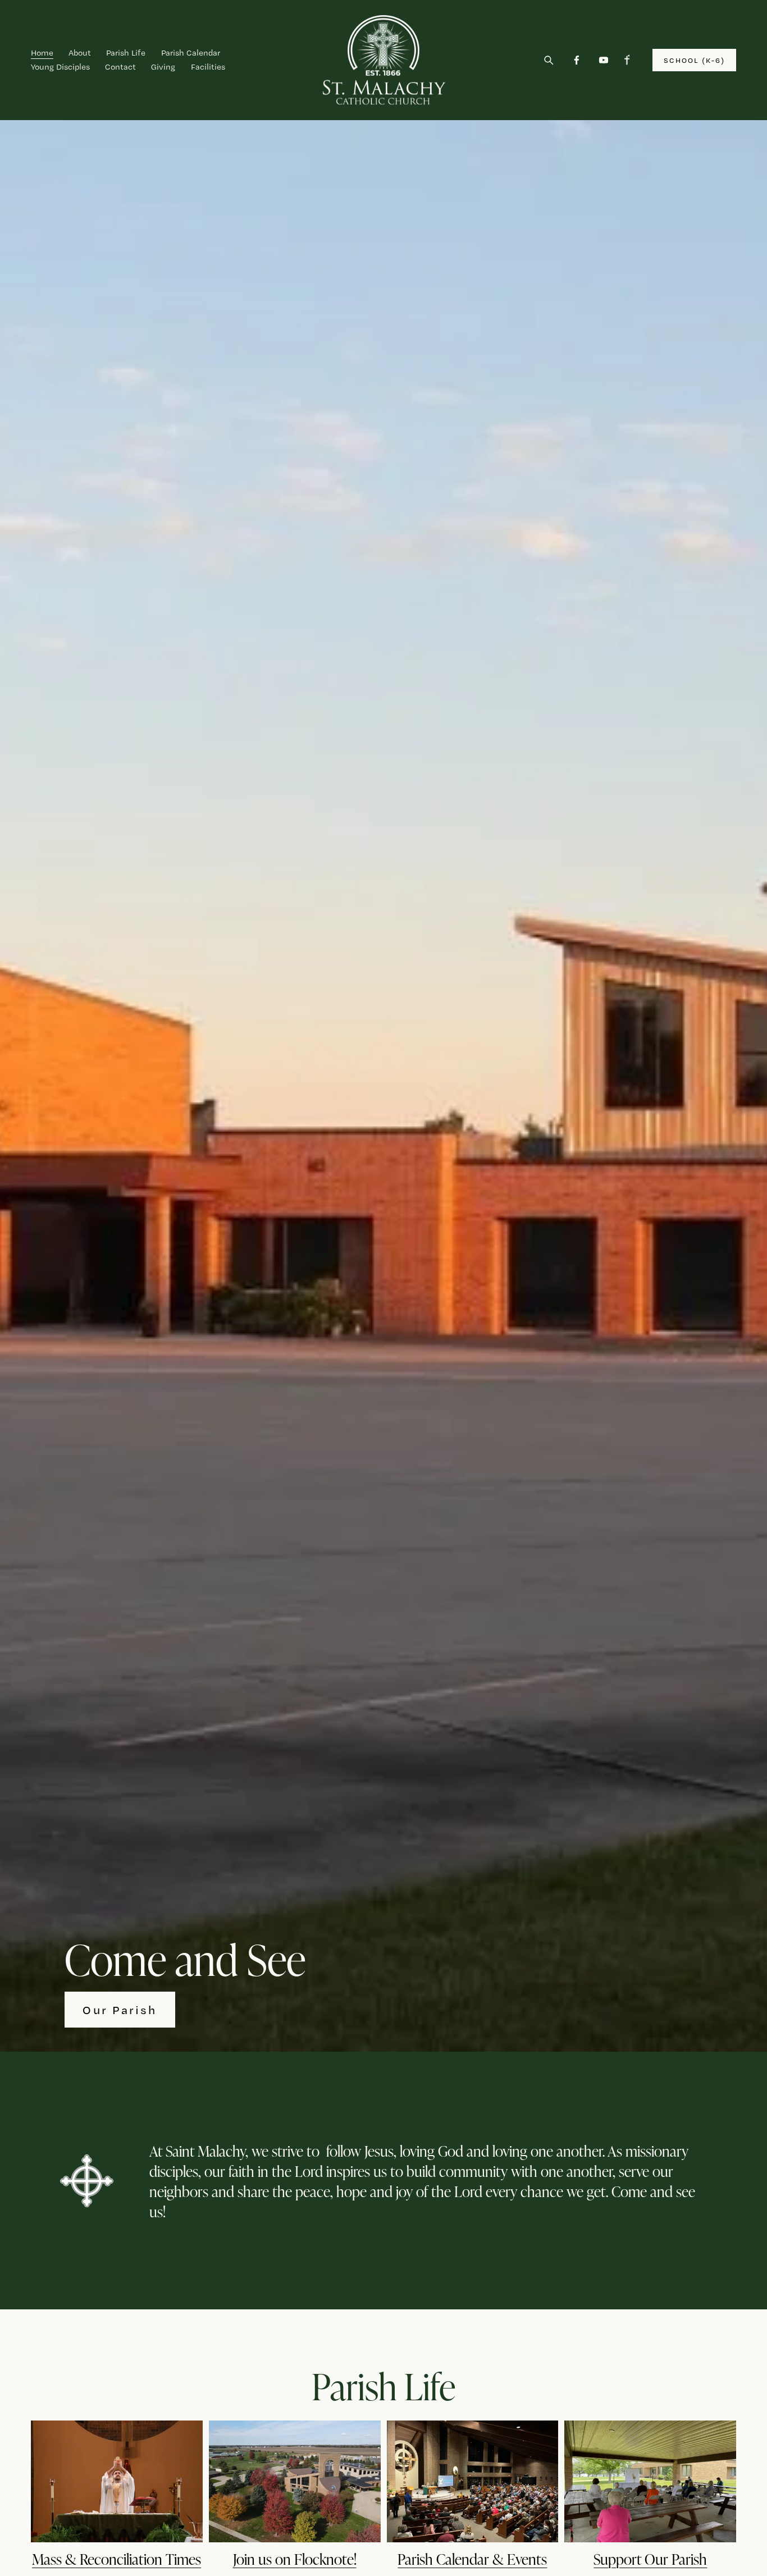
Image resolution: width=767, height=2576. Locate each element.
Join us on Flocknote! (295, 2559)
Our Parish (120, 2010)
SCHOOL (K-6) (694, 60)
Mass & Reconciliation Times (117, 2559)
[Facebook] (577, 60)
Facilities (208, 67)
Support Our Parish (650, 2559)
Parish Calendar (191, 53)
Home (42, 53)
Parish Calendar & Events (472, 2559)
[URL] (630, 60)
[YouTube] (604, 60)
